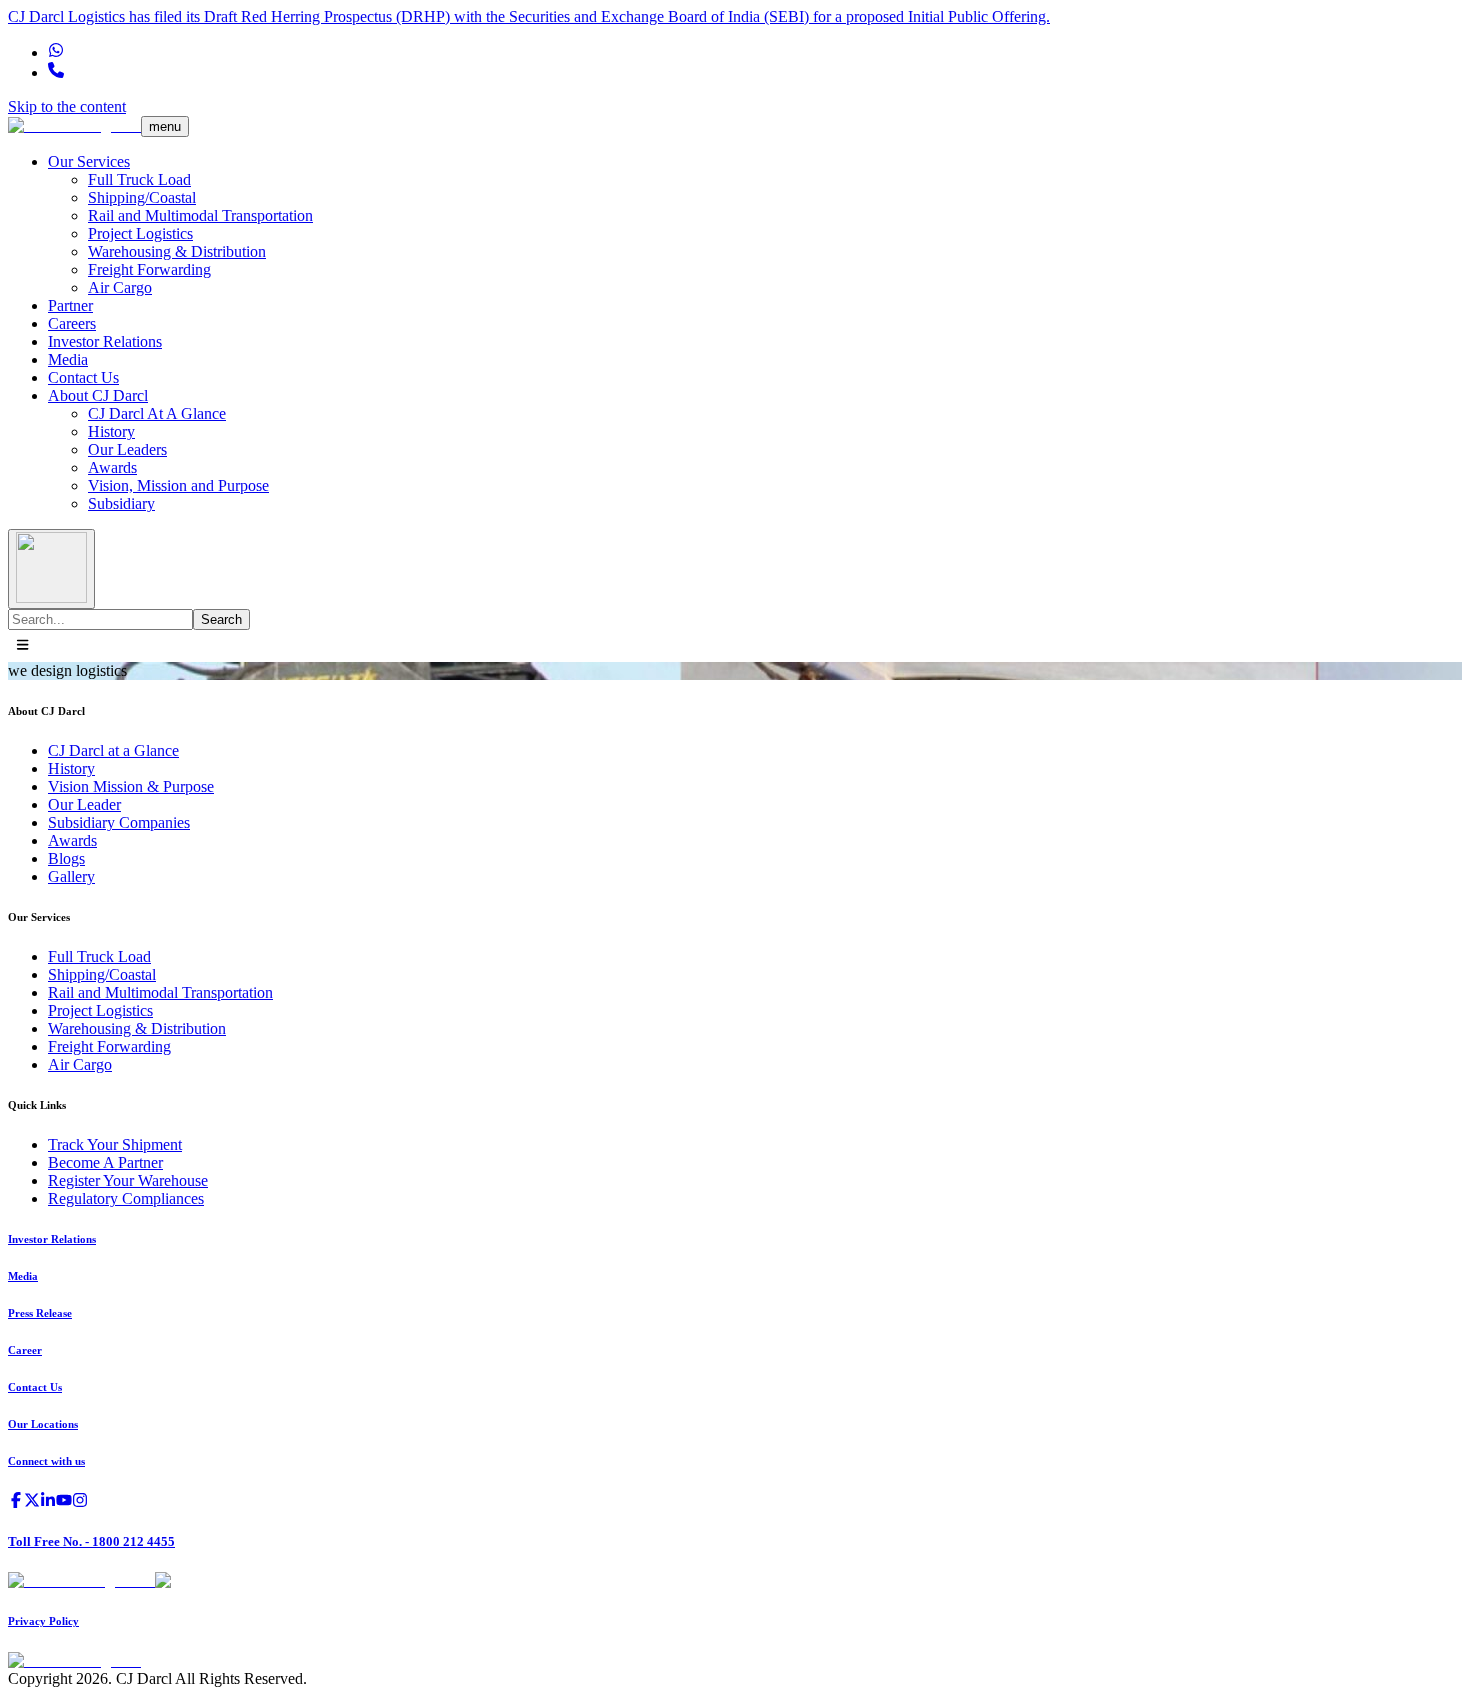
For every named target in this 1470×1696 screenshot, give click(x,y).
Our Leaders (127, 449)
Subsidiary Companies (119, 822)
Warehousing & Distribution (177, 251)
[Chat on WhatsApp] (56, 52)
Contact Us (83, 377)
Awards (112, 467)
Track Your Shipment (115, 1144)
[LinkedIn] (48, 1502)
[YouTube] (64, 1502)
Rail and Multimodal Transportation (200, 215)
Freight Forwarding (149, 269)
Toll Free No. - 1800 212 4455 (91, 1541)
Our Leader (84, 804)
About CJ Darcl (98, 395)
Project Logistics (140, 233)
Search (221, 619)
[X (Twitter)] (32, 1502)
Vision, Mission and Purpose (178, 485)
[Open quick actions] (22, 646)
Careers (72, 323)
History (111, 431)
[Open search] (51, 569)
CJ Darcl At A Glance (157, 413)
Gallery (71, 876)
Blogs (66, 858)
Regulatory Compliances (126, 1198)
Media (68, 359)
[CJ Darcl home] (74, 125)
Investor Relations (105, 341)
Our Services (89, 161)
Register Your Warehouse (128, 1180)
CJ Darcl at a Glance (113, 750)
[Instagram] (80, 1502)
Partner (70, 305)
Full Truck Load (139, 179)
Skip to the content (67, 106)
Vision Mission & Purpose (131, 786)
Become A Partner (105, 1162)
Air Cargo (120, 287)
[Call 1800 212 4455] (56, 72)
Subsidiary (121, 503)
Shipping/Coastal (142, 197)
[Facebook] (16, 1502)
